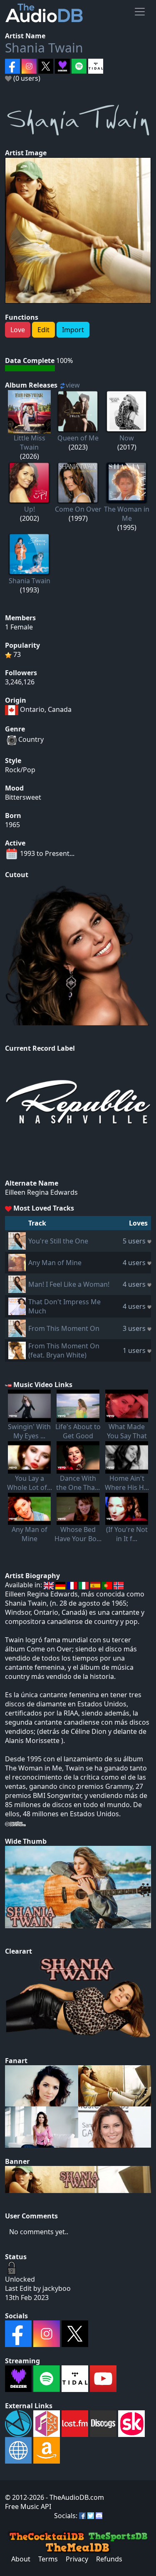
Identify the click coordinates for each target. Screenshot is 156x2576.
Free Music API (28, 2506)
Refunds (109, 2559)
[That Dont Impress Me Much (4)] (17, 1306)
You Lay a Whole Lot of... (30, 1483)
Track (37, 1223)
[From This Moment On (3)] (17, 1328)
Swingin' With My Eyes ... (29, 1431)
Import (73, 330)
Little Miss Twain (30, 443)
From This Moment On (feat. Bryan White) (64, 1350)
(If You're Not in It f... (127, 1534)
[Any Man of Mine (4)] (17, 1262)
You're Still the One (58, 1241)
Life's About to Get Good (78, 1431)
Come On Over (78, 509)
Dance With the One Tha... (78, 1483)
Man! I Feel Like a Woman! (69, 1284)
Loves (138, 1223)
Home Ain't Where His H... (127, 1483)
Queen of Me (78, 438)
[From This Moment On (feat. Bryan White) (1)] (17, 1350)
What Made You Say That (127, 1431)
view (73, 385)
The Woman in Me (127, 514)
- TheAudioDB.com (74, 2497)
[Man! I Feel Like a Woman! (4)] (17, 1284)
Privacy (77, 2559)
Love (18, 330)
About (21, 2559)
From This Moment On (64, 1328)
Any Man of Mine (55, 1263)
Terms (48, 2559)
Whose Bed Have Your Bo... (78, 1534)
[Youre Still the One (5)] (17, 1241)
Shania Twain (44, 48)
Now (127, 438)
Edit (43, 330)
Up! (30, 509)
